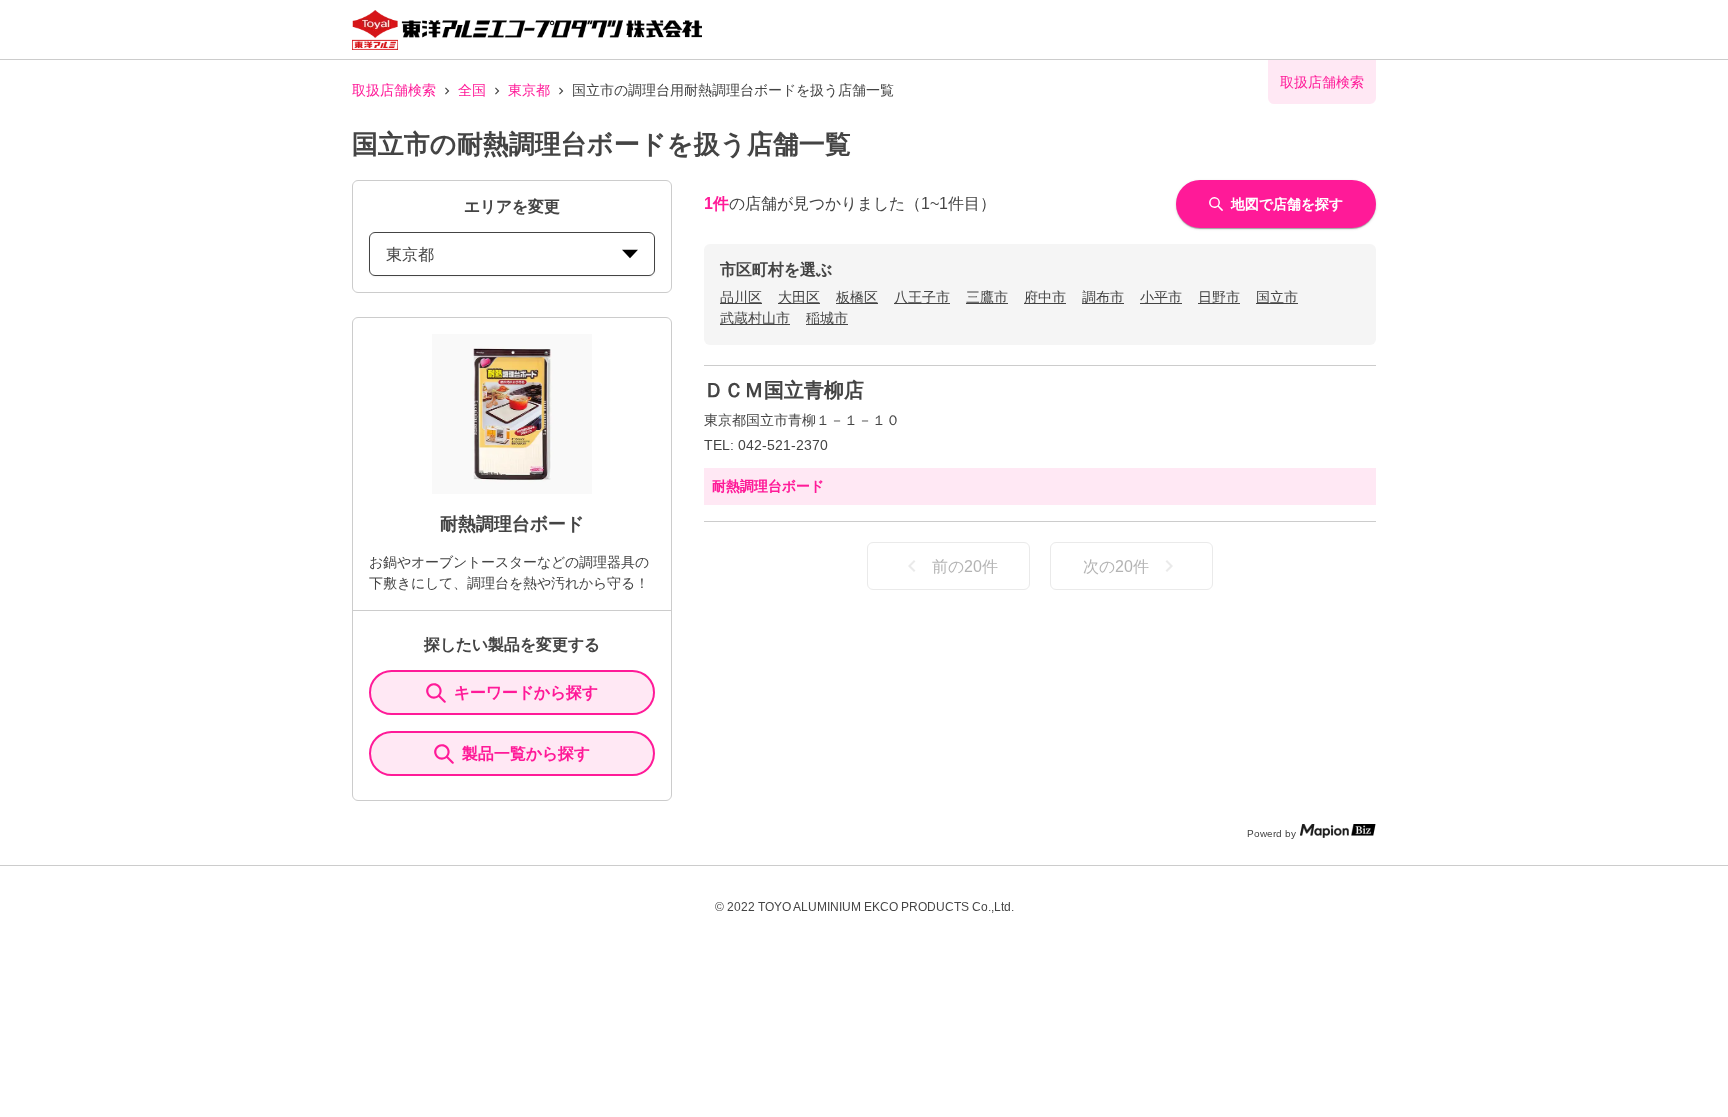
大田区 (799, 297)
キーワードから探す (526, 692)
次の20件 (1116, 566)
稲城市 (827, 318)
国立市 (1277, 297)
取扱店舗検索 (394, 90)
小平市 (1161, 297)
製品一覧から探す (526, 753)
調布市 (1103, 297)
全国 (472, 90)
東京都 (529, 90)
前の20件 (965, 566)
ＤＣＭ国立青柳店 (784, 390)
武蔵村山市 (755, 318)
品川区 (741, 297)
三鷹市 (987, 297)
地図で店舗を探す (1287, 204)
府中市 (1045, 297)
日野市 (1219, 297)
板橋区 (857, 297)
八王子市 (922, 297)
